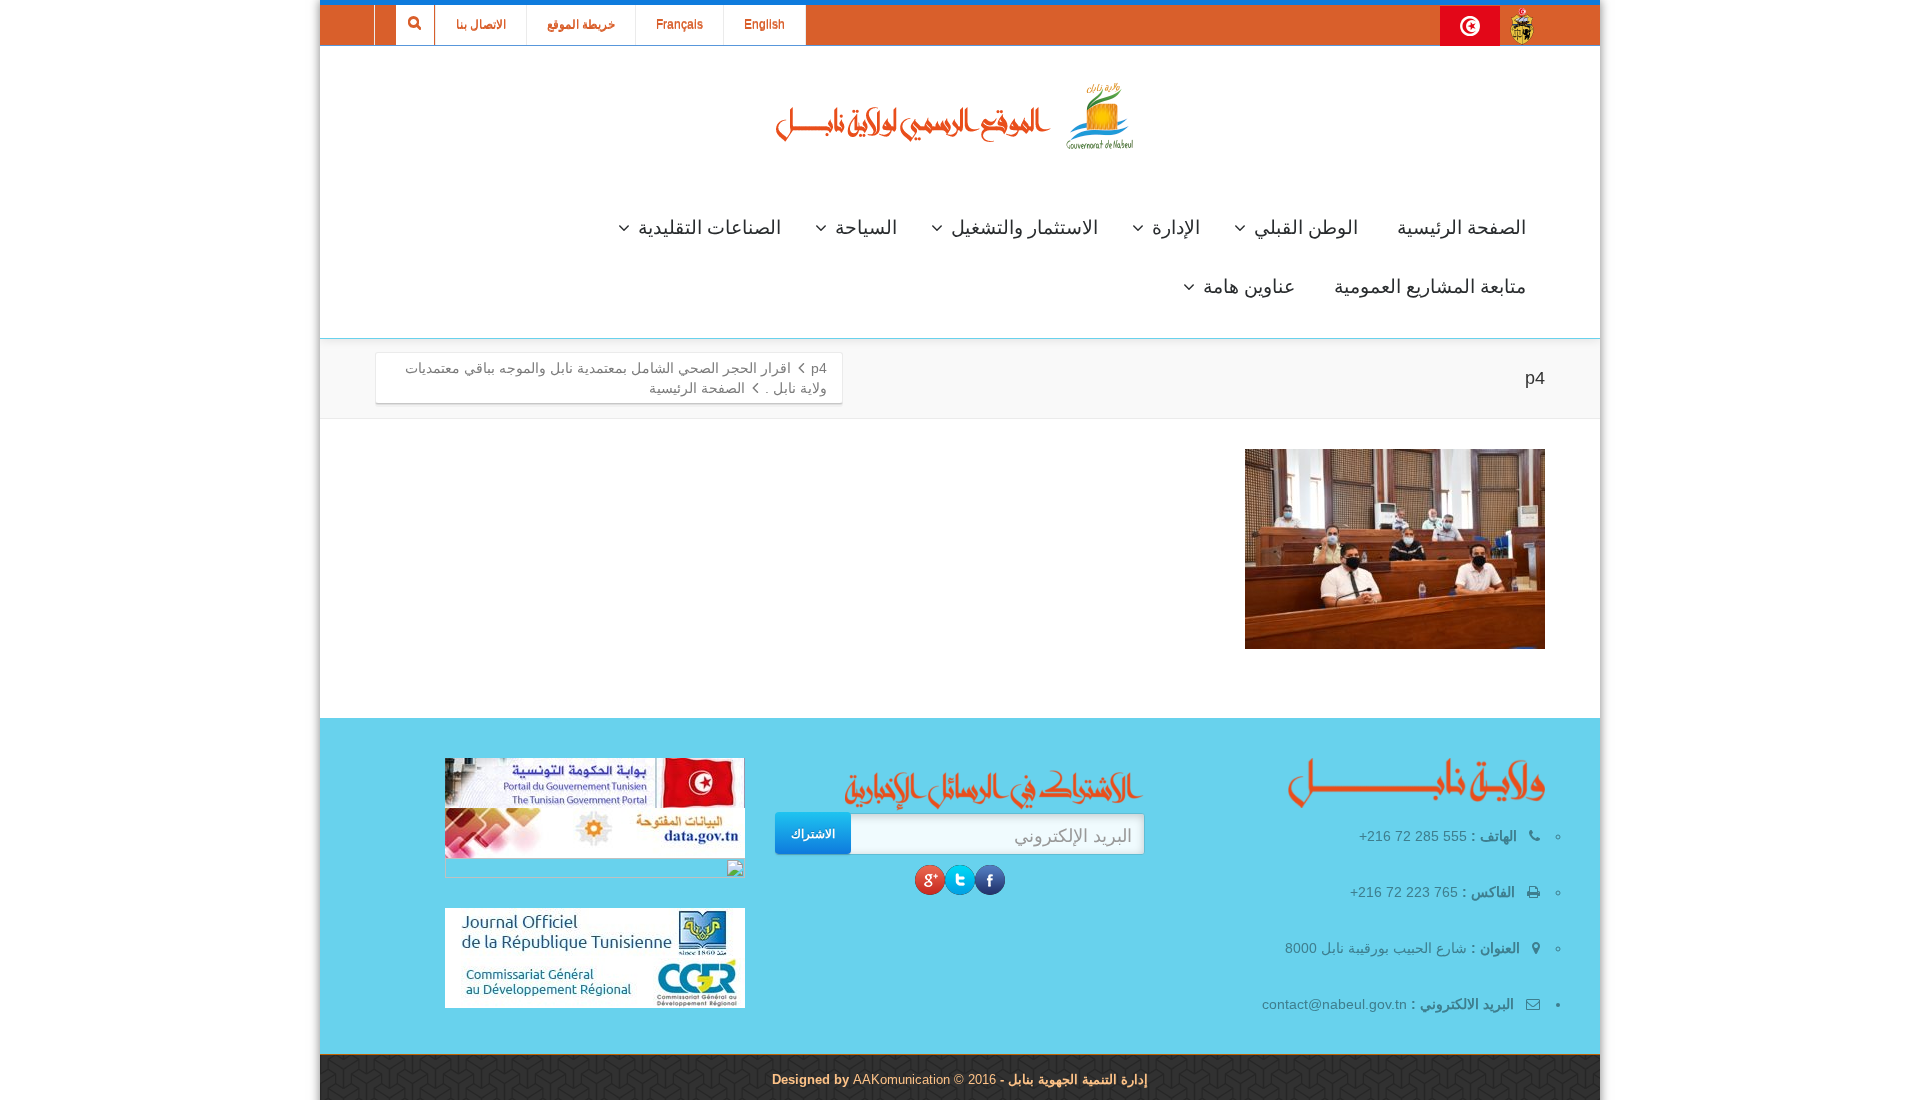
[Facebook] (990, 880)
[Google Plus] (930, 880)
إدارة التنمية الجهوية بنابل (1076, 1079)
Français (679, 25)
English (764, 25)
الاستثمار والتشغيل (1024, 227)
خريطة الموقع (581, 25)
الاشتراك (813, 833)
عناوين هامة (1249, 286)
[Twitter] (960, 880)
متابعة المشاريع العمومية (1430, 286)
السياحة (866, 227)
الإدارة (1176, 227)
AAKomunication (901, 1079)
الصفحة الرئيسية (1461, 227)
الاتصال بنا (481, 25)
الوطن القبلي (1306, 227)
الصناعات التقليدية (709, 227)
